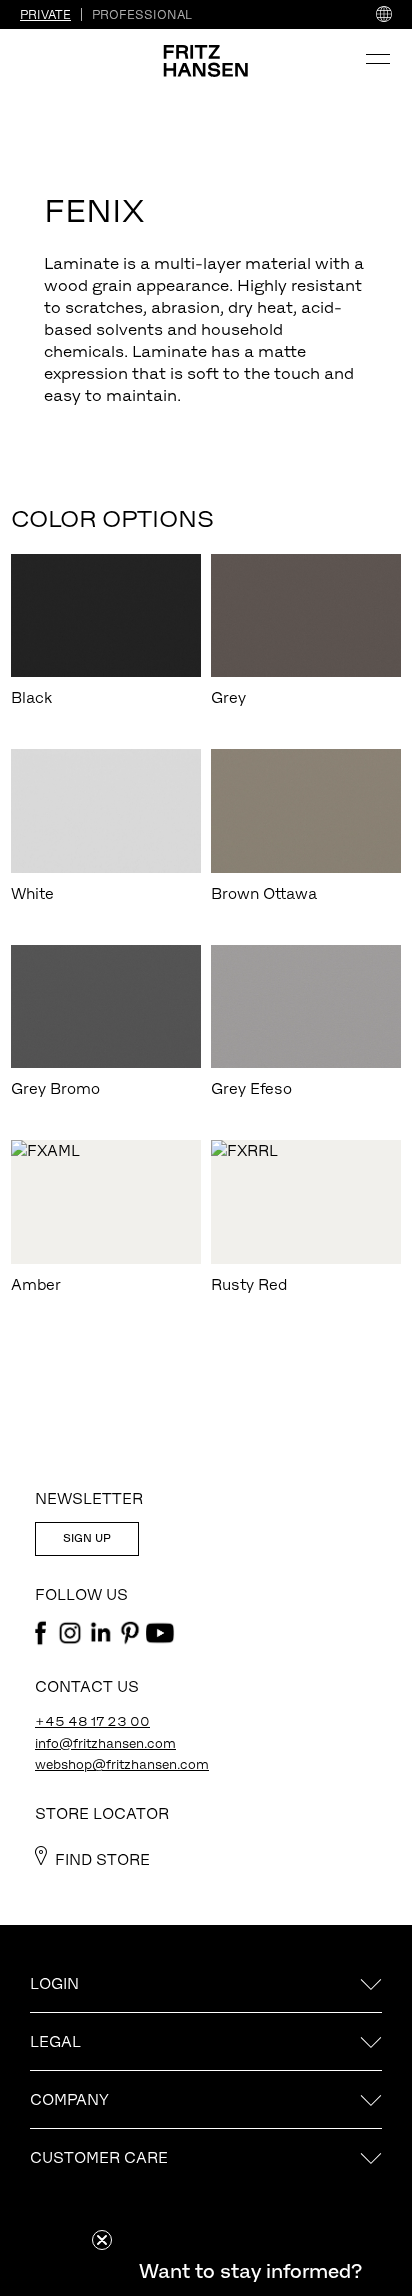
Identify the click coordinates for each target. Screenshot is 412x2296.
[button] (250, 2271)
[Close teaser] (102, 2240)
